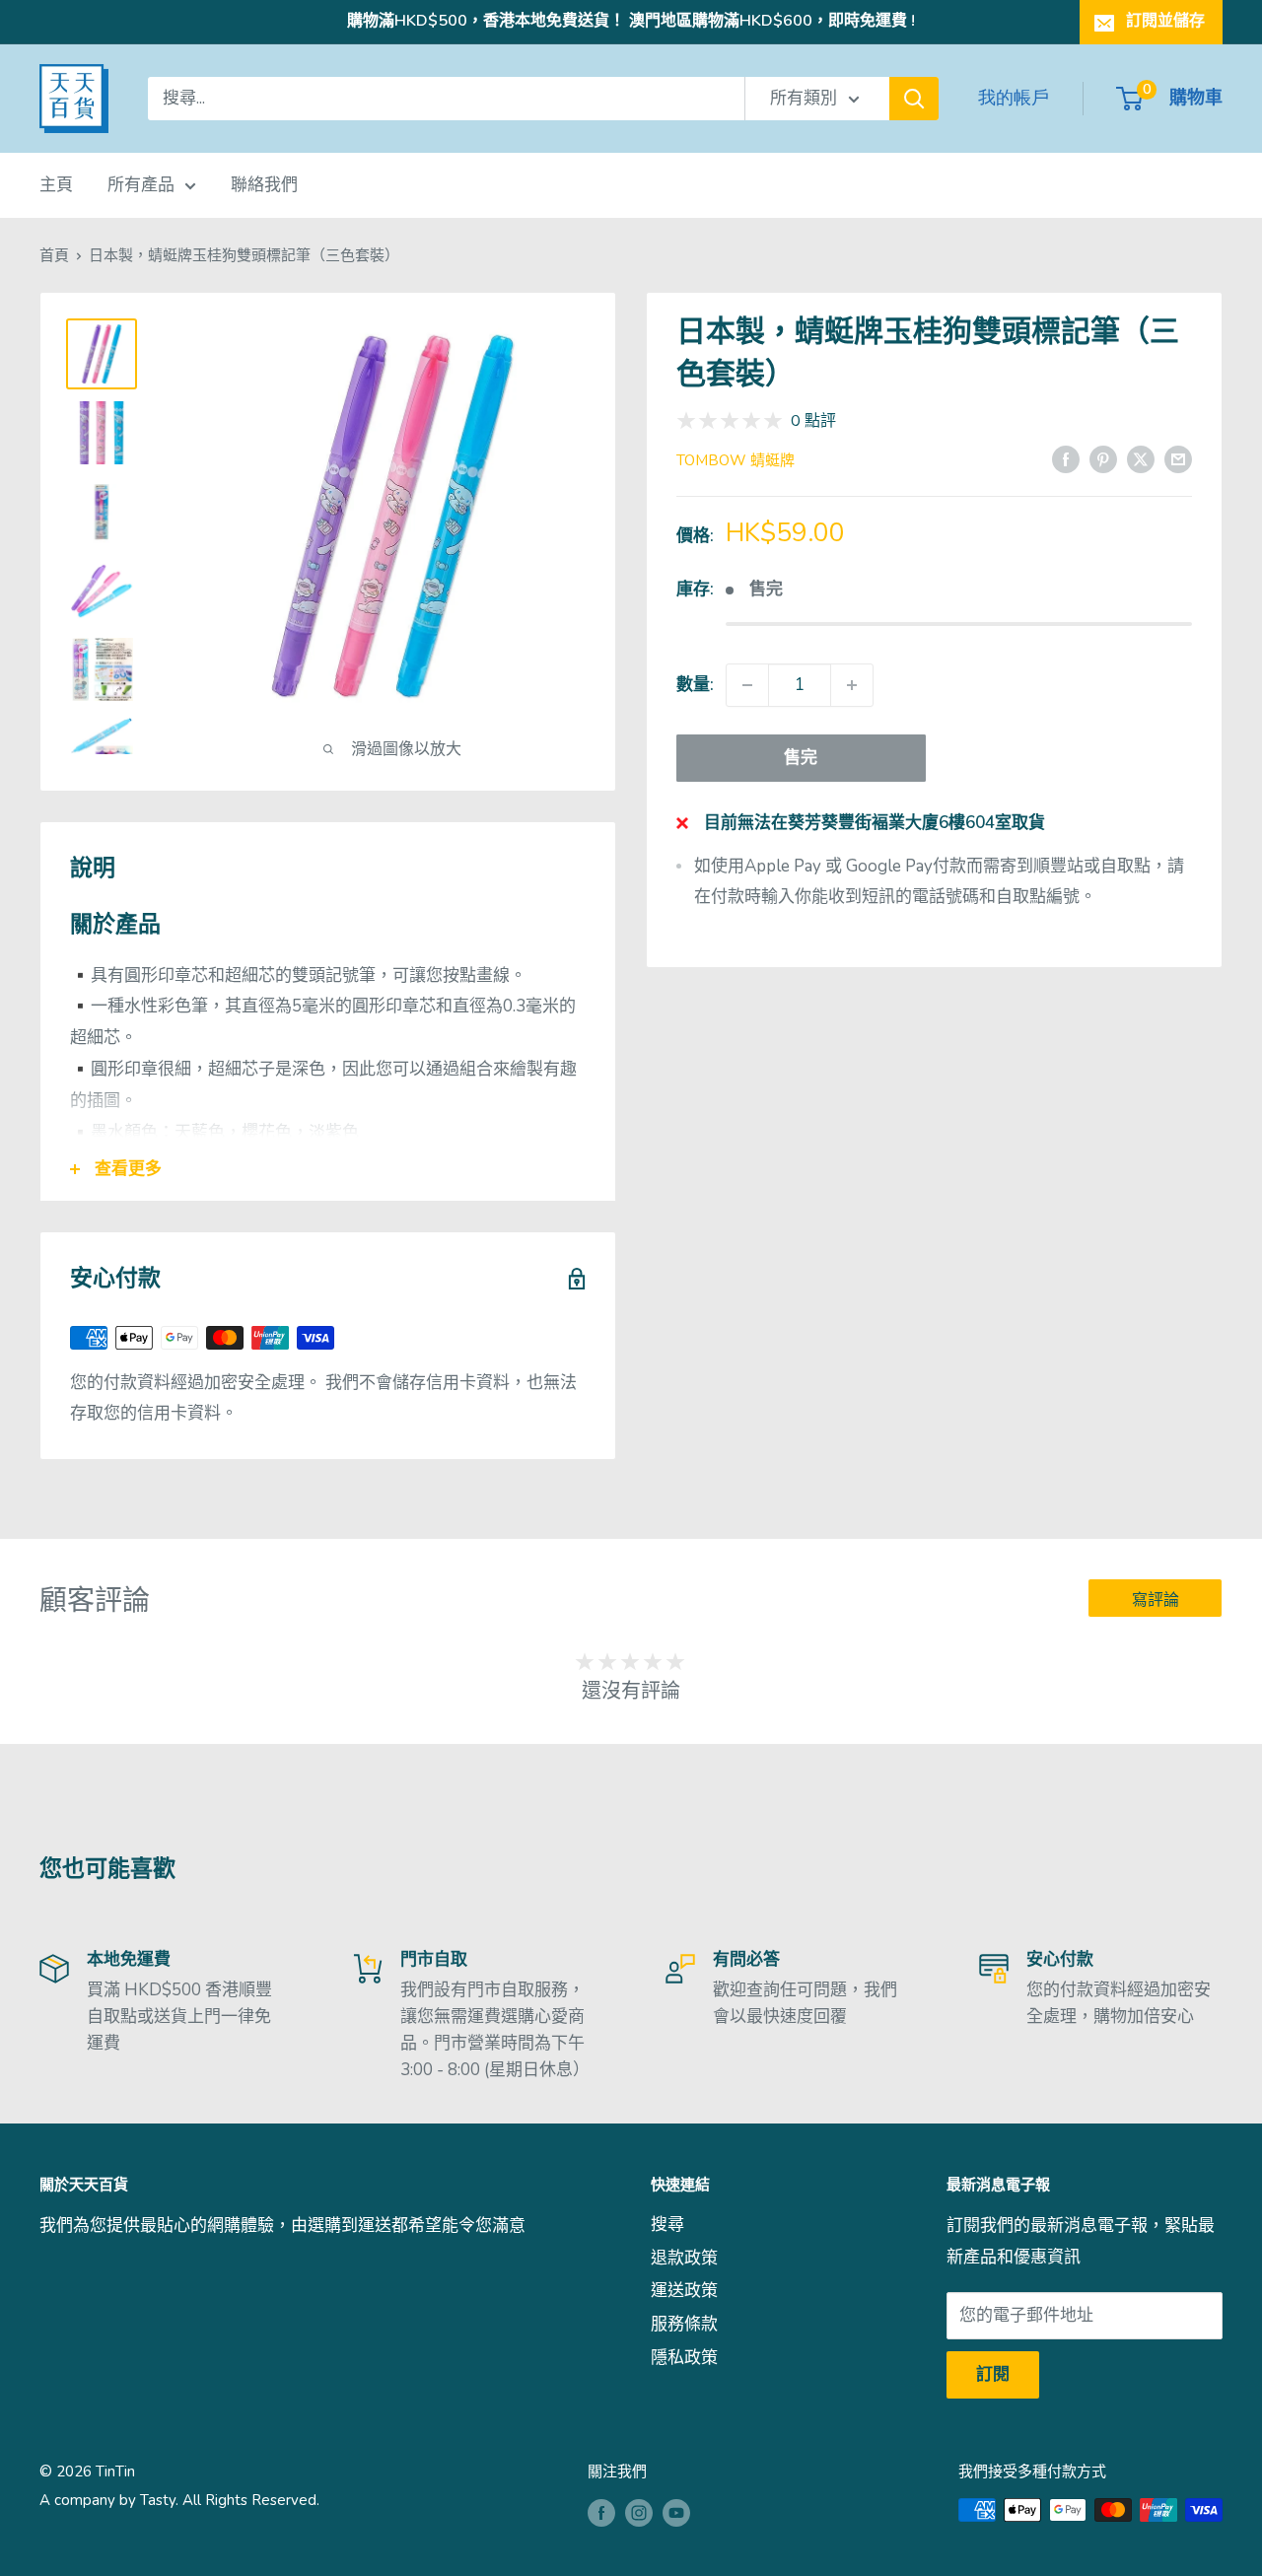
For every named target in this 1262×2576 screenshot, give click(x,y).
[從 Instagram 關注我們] (639, 2512)
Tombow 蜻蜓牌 (736, 460)
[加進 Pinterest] (1103, 458)
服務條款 (684, 2324)
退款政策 (684, 2258)
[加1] (852, 685)
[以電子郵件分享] (1178, 458)
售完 (801, 758)
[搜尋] (914, 99)
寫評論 (1156, 1600)
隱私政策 (684, 2358)
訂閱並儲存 (1165, 21)
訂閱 (993, 2374)
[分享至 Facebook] (1066, 458)
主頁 (56, 185)
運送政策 (684, 2291)
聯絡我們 (264, 185)
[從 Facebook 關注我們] (601, 2512)
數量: (695, 685)
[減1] (747, 685)
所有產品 (141, 185)
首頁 (54, 255)
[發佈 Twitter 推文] (1141, 458)
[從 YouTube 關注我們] (676, 2512)
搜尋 (667, 2225)
